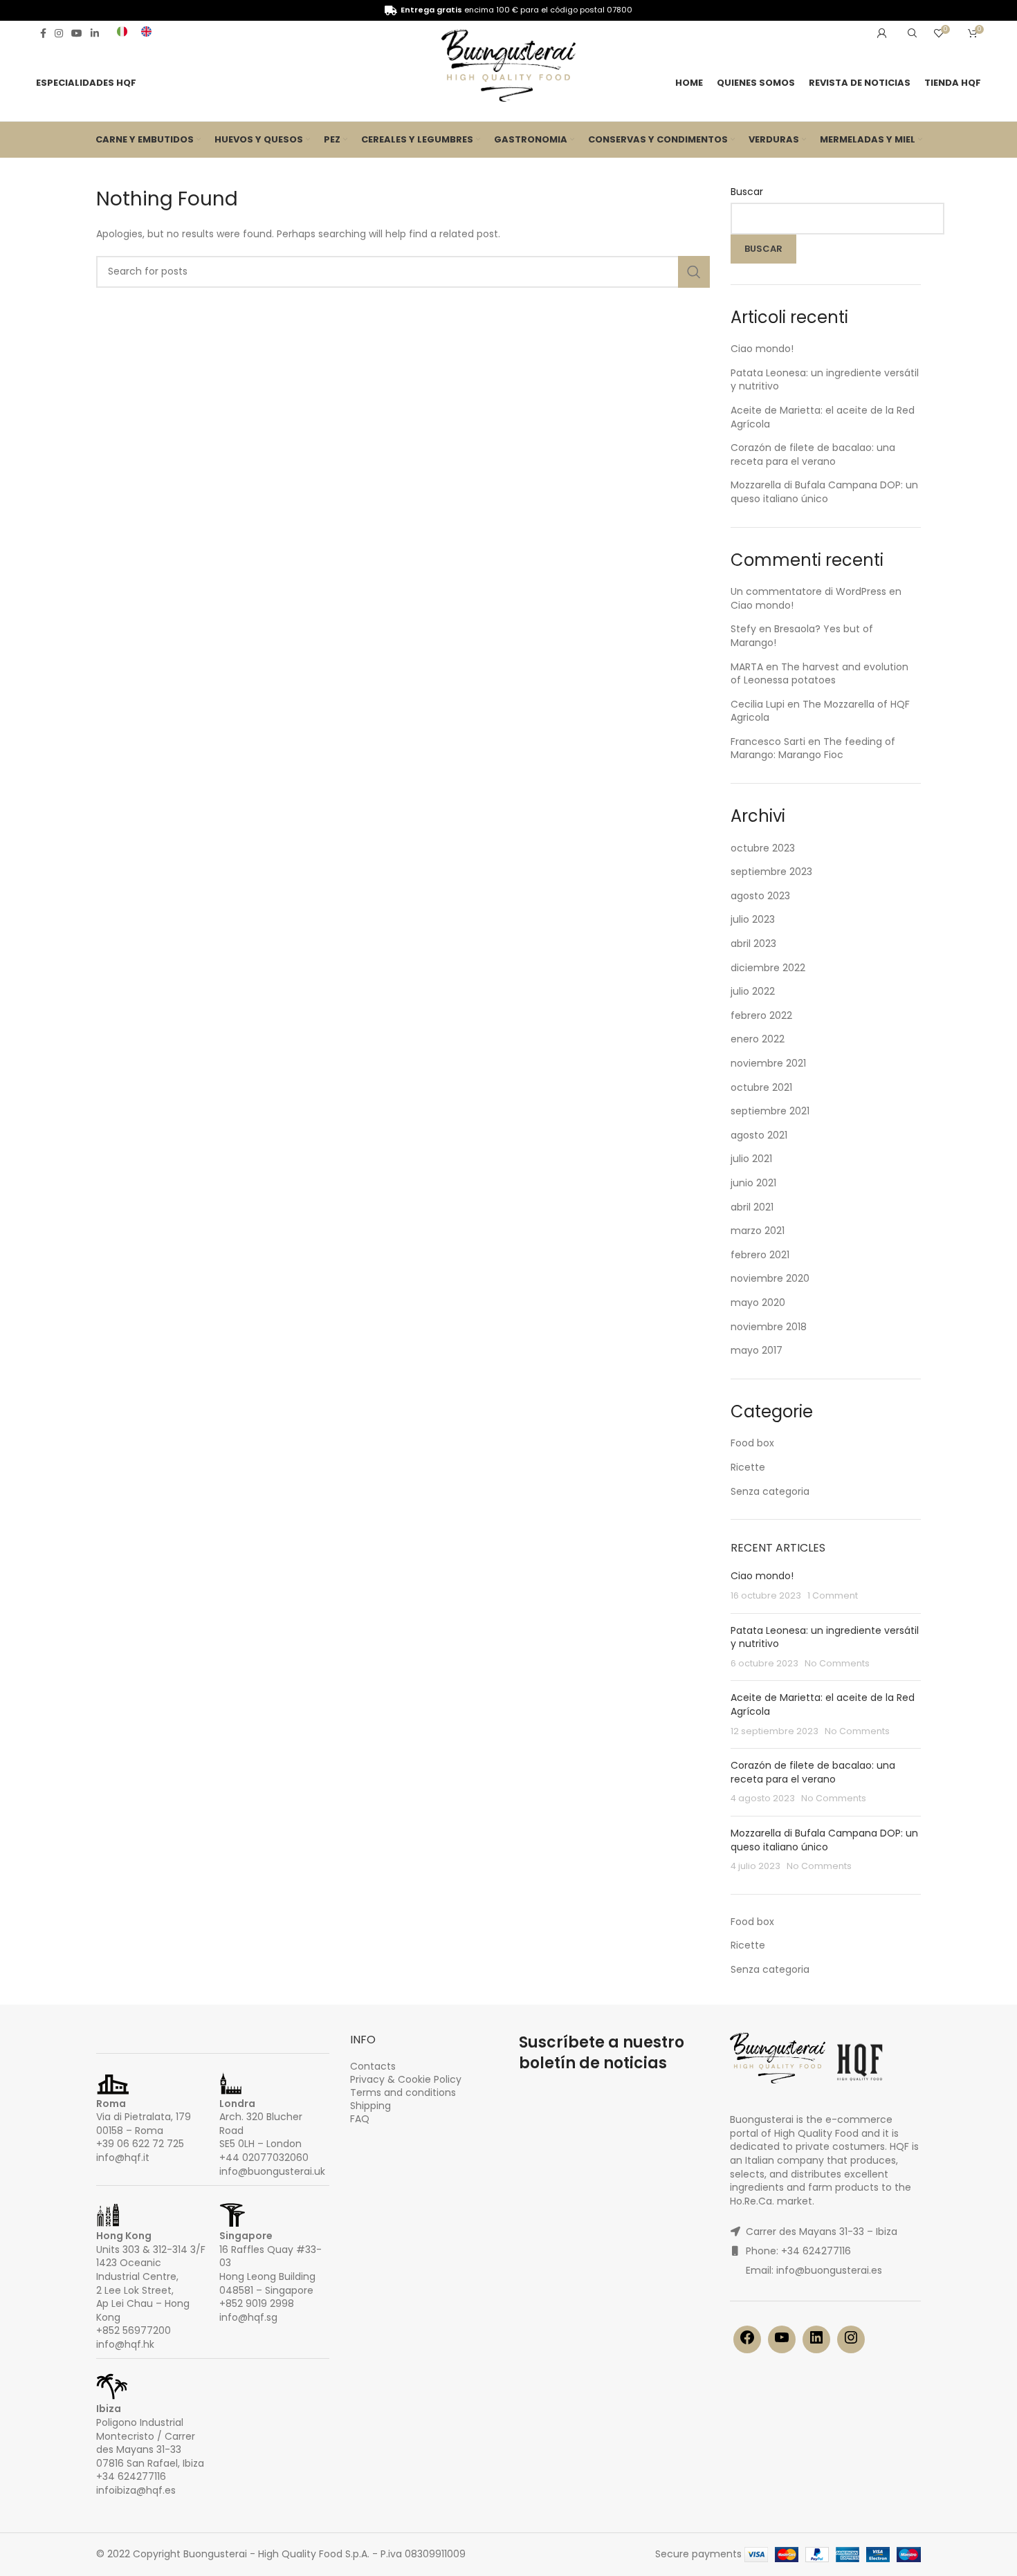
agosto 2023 (760, 896)
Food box (752, 1443)
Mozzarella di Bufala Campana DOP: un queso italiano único (824, 492)
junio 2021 (753, 1183)
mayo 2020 (758, 1303)
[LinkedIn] (816, 2342)
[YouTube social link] (77, 33)
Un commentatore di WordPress (808, 591)
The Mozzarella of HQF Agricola (820, 711)
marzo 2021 (758, 1231)
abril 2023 (753, 944)
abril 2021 (752, 1207)
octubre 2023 (763, 848)
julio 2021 (751, 1159)
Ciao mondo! (762, 349)
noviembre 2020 (770, 1278)
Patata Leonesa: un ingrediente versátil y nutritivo (825, 380)
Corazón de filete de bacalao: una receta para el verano (813, 454)
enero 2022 (758, 1039)
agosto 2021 (759, 1135)
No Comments (837, 1663)
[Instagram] (851, 2342)
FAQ (360, 2119)
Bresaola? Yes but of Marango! (802, 636)
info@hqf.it (123, 2158)
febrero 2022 (761, 1015)
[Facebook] (747, 2342)
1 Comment (833, 1595)
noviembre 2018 (769, 1327)
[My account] (882, 33)
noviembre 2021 (768, 1063)
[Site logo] (508, 68)
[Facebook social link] (43, 33)
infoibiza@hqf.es (136, 2490)
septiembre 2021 (770, 1111)
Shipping (370, 2106)
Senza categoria (770, 1491)
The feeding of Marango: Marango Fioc (813, 748)
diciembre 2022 (768, 968)
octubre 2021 (761, 1087)
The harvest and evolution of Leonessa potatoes (819, 674)
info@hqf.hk (125, 2344)
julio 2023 (753, 919)
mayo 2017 (757, 1350)
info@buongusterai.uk (272, 2171)
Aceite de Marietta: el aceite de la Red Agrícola (823, 417)
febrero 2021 (760, 1255)
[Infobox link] (122, 33)
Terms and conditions (403, 2092)
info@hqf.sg (248, 2317)
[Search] (910, 33)
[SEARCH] (694, 272)
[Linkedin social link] (95, 33)
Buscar (747, 192)
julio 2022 (753, 991)
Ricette (748, 1467)
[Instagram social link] (59, 33)
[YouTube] (782, 2342)
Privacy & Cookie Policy (406, 2079)
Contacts (373, 2066)
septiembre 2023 (771, 872)
